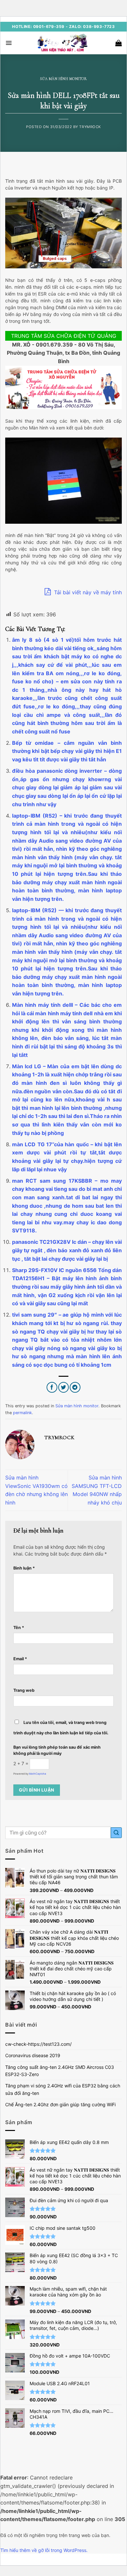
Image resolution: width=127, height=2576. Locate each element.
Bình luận (24, 1568)
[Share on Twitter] (64, 1387)
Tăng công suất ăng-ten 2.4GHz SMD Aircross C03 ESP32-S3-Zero (60, 2071)
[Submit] (116, 1833)
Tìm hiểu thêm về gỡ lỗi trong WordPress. (44, 2550)
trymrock (90, 127)
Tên (19, 1628)
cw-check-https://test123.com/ (38, 2044)
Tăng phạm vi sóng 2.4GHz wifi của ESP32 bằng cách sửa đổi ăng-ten (63, 2089)
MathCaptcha (38, 1774)
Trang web (24, 1690)
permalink (22, 1413)
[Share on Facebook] (52, 1387)
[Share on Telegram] (75, 1387)
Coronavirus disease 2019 (33, 2055)
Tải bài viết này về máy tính (87, 592)
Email (20, 1659)
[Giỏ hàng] (119, 43)
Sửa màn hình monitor (63, 79)
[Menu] (9, 43)
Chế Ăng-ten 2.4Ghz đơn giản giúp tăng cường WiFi (60, 2104)
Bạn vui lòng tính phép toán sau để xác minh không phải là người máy (57, 1750)
